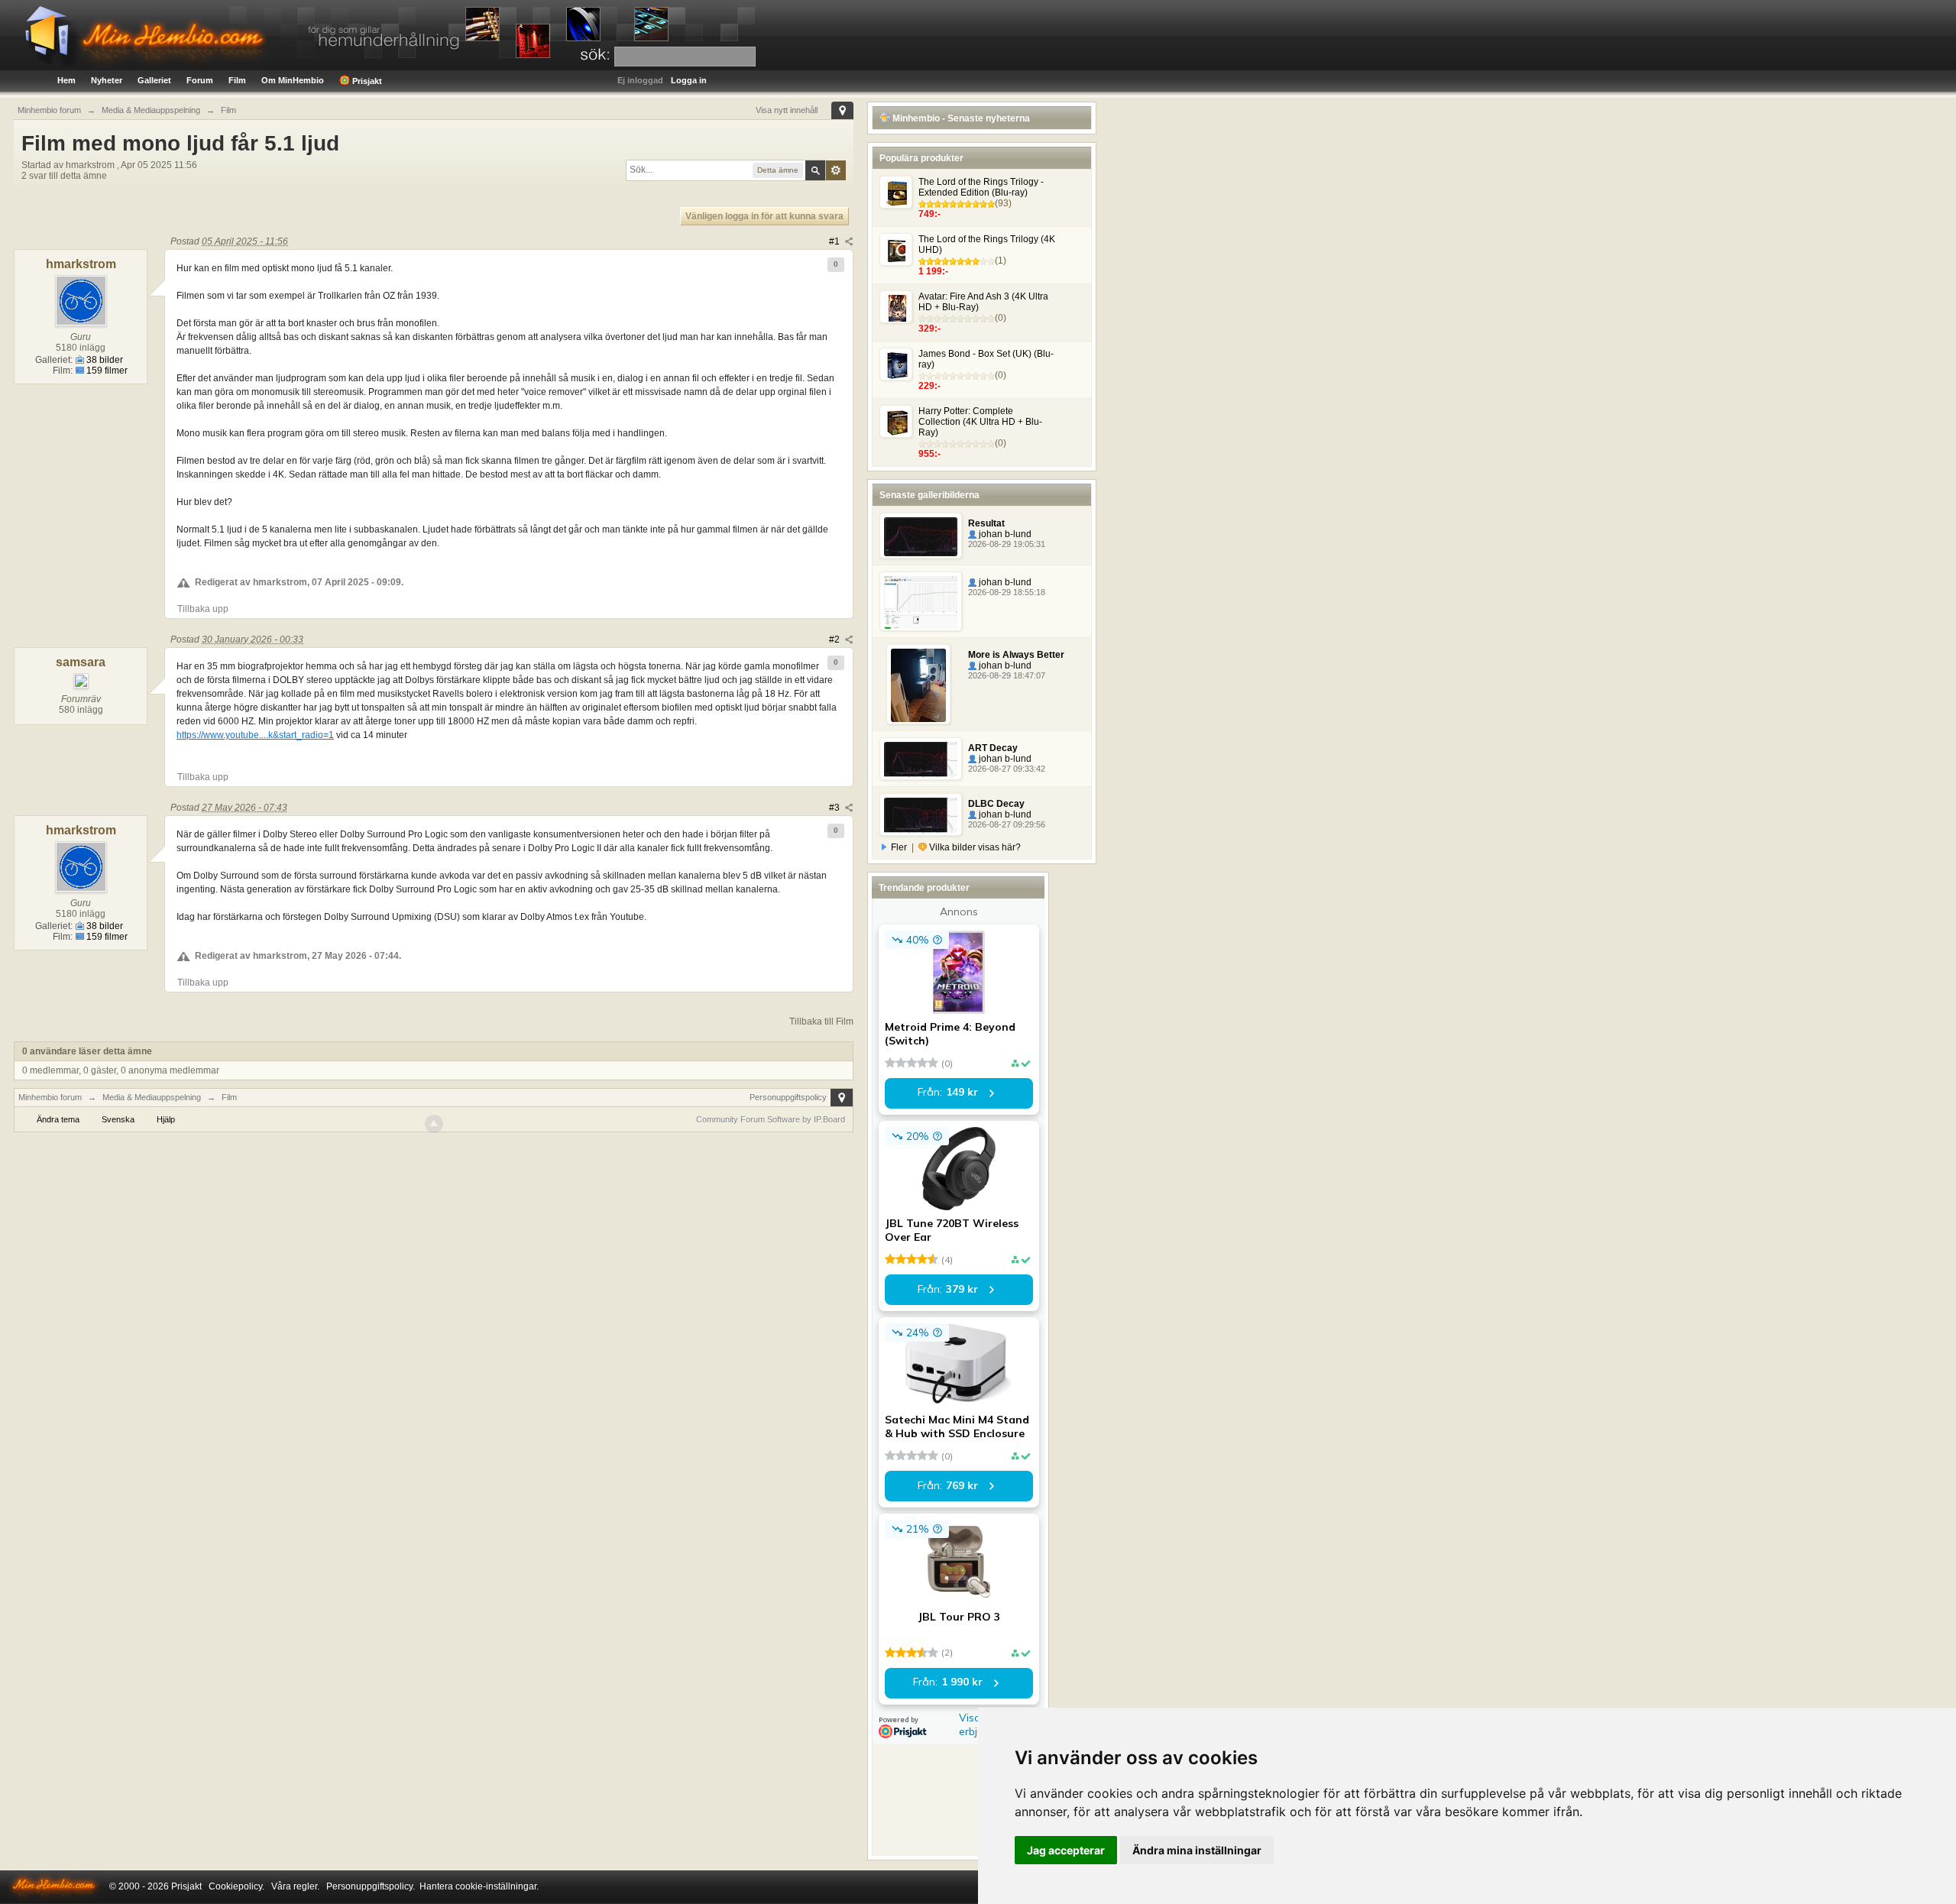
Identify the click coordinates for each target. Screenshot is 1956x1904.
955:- (929, 454)
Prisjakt (366, 81)
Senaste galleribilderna (929, 495)
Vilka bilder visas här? (974, 847)
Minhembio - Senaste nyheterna (960, 118)
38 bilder (104, 360)
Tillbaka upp (203, 609)
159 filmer (106, 371)
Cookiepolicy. (236, 1886)
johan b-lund (1004, 534)
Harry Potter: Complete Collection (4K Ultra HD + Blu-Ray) (980, 422)
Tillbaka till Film (821, 1022)
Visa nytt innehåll (787, 110)
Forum (200, 80)
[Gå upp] (434, 1124)
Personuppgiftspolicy (788, 1097)
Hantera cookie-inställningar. (479, 1886)
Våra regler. (295, 1886)
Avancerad (836, 170)
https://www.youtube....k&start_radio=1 (255, 735)
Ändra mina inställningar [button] (1197, 1850)
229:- (929, 386)
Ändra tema (58, 1119)
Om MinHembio (293, 80)
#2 (836, 640)
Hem (66, 80)
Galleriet (154, 80)
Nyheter (107, 80)
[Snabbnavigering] (842, 110)
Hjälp (166, 1119)
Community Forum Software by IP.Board (771, 1119)
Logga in (689, 80)
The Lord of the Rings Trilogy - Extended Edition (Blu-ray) (981, 187)
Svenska (118, 1119)
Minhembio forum (50, 1097)
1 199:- (933, 271)
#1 (836, 241)
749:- (929, 214)
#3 (836, 808)
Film (237, 80)
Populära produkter (921, 158)
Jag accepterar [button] (1066, 1850)
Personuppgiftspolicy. (371, 1886)
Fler (899, 847)
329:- (929, 329)
